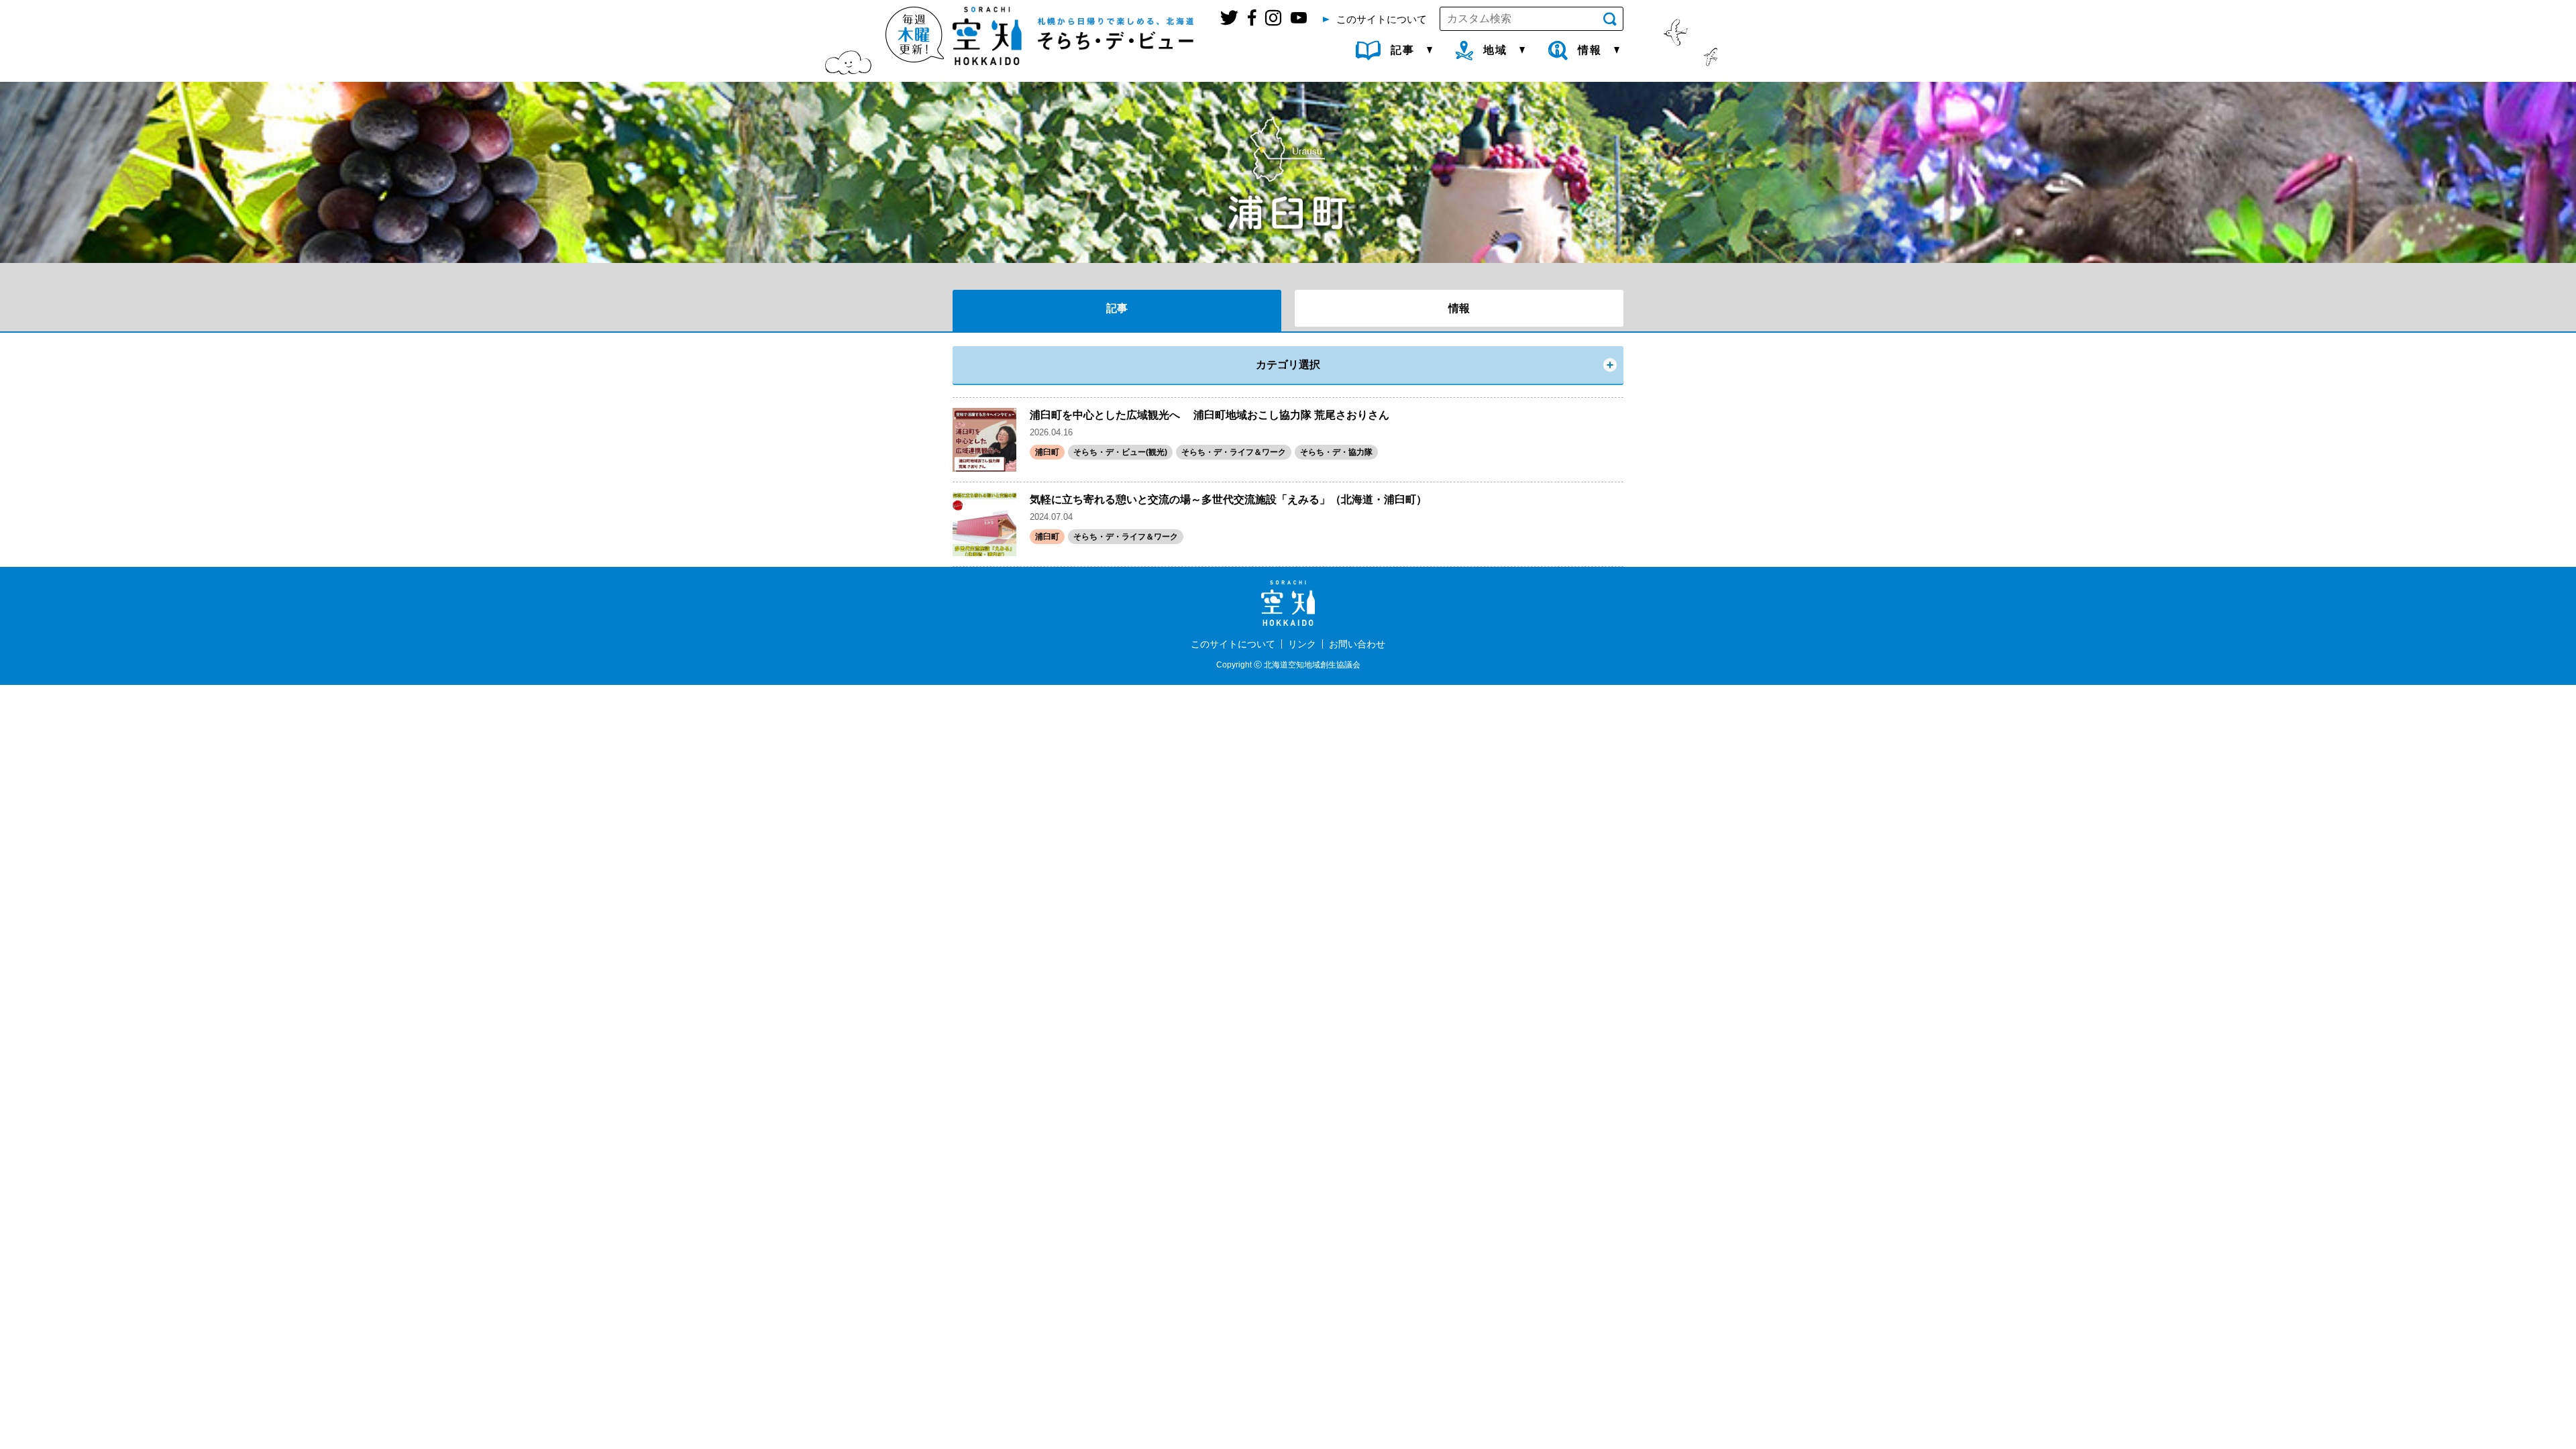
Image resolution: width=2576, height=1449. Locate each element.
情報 (1459, 308)
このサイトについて (1233, 644)
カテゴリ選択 (1288, 365)
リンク (1302, 644)
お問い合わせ (1357, 644)
